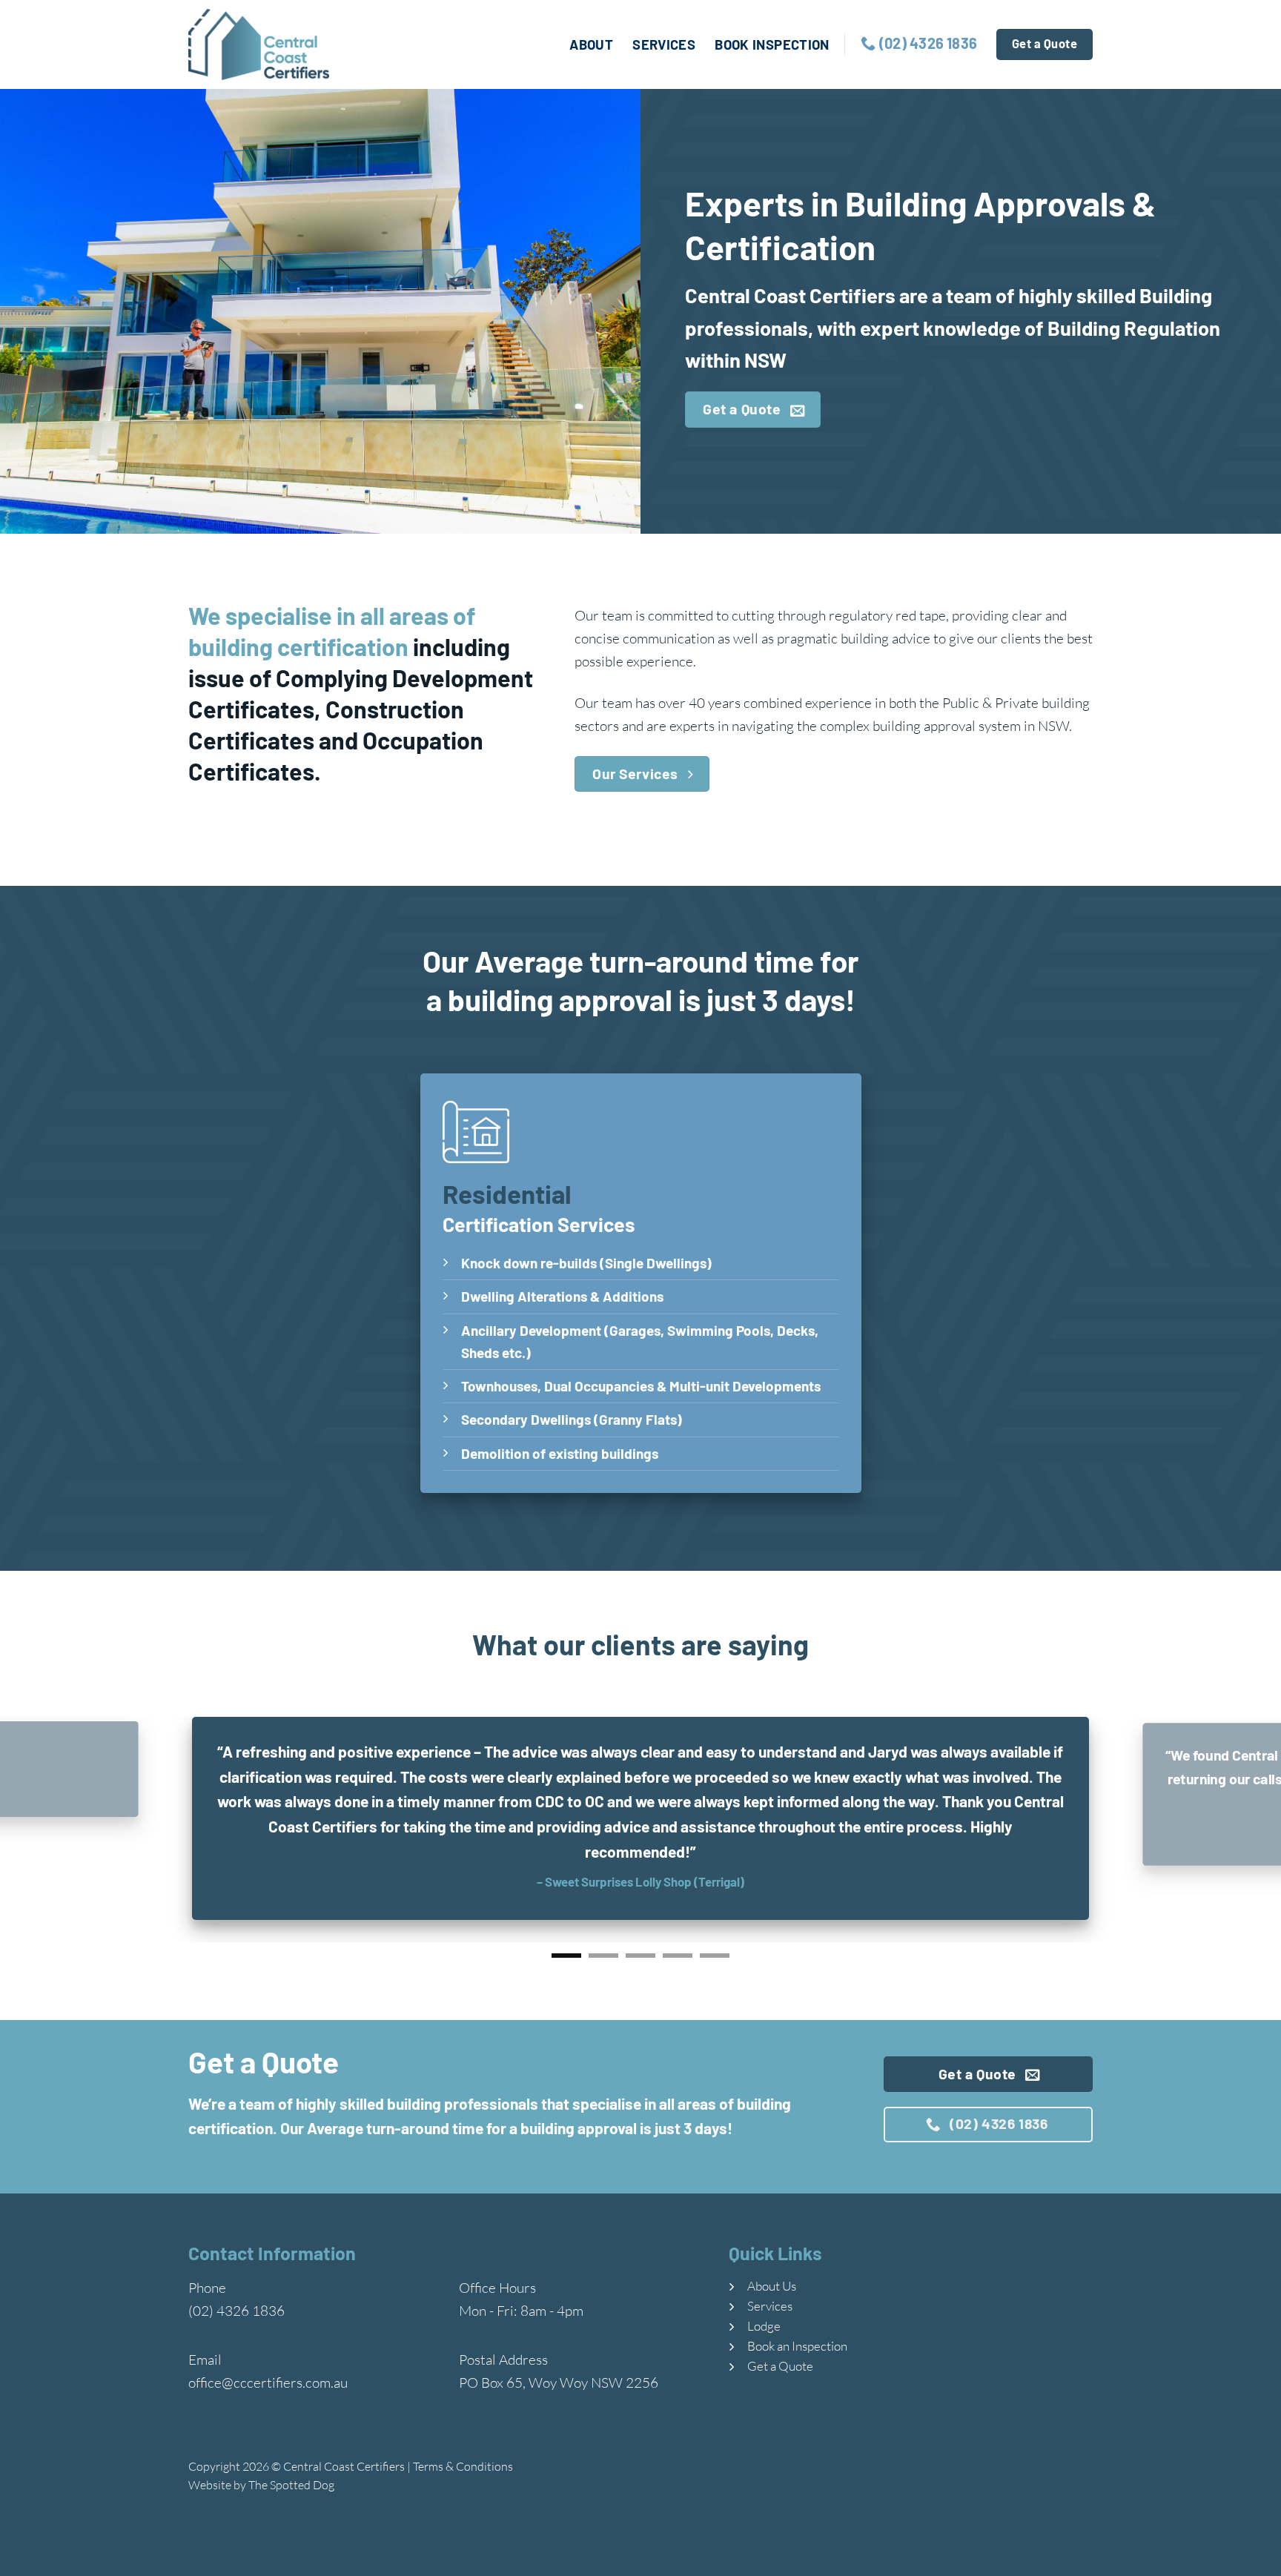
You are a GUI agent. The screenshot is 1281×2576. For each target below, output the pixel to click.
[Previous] (44, 1827)
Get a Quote (780, 2361)
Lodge (764, 2321)
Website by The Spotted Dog (261, 2480)
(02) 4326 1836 (236, 2306)
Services (664, 44)
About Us (772, 2281)
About (591, 44)
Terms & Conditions (463, 2462)
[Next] (1237, 1827)
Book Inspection (772, 44)
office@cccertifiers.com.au (268, 2378)
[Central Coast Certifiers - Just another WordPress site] (262, 44)
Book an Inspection (797, 2341)
